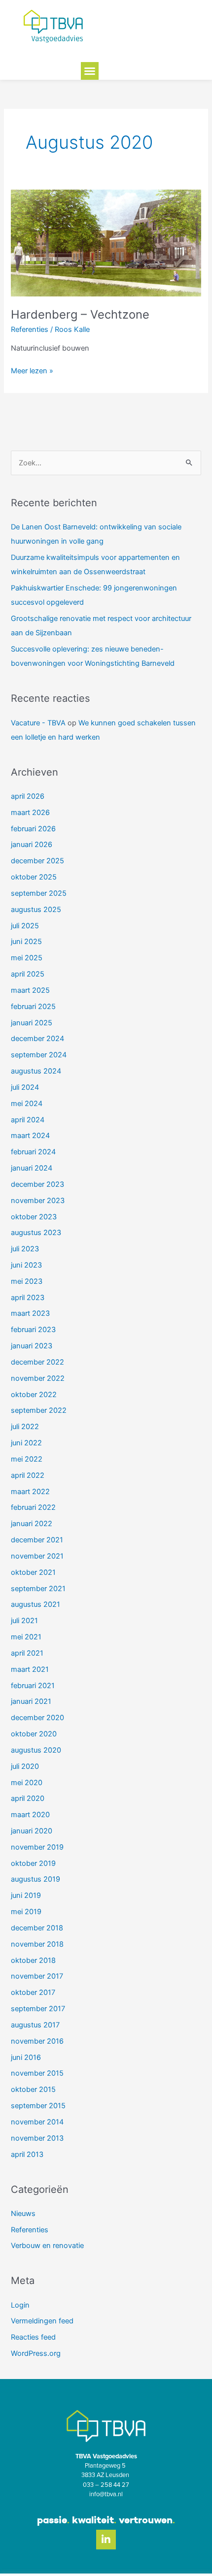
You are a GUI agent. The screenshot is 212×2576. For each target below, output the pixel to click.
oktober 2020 (34, 1734)
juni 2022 (26, 1443)
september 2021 (38, 1589)
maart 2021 (30, 1669)
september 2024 (39, 1055)
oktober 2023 (34, 1217)
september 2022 (39, 1410)
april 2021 (27, 1653)
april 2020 (28, 1798)
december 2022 (37, 1362)
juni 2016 (26, 2057)
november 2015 (37, 2073)
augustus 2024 (36, 1071)
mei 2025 (27, 958)
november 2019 (37, 1847)
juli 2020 (25, 1766)
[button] (90, 71)
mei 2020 (27, 1783)
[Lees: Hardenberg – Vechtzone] (106, 242)
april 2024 (28, 1120)
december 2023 (37, 1184)
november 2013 (37, 2138)
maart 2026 (30, 813)
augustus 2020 (36, 1750)
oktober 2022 (34, 1395)
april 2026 (28, 796)
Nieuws (23, 2214)
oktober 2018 (33, 1960)
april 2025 (28, 974)
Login (20, 2305)
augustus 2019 (35, 1879)
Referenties (30, 329)
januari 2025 (32, 1023)
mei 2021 (26, 1637)
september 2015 (38, 2106)
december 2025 (37, 861)
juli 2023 (25, 1249)
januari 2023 (32, 1346)
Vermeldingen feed (42, 2321)
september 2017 (38, 2009)
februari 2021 (33, 1686)
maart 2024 (30, 1136)
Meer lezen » (32, 370)
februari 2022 (33, 1507)
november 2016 (37, 2041)
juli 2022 (25, 1427)
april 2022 (28, 1475)
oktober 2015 (33, 2089)
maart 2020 (30, 1815)
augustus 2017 (35, 2025)
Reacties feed (33, 2337)
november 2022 (38, 1378)
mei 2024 (27, 1104)
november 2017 (37, 1976)
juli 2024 (25, 1087)
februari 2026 (33, 829)
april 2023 (28, 1298)
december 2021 (37, 1540)
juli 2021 (24, 1621)
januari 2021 (31, 1701)
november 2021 (37, 1556)
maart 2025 (30, 990)
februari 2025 (33, 1007)
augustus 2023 (36, 1233)
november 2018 (37, 1944)
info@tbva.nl (106, 2494)
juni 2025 (26, 942)
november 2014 (37, 2122)
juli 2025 (25, 926)
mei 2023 (27, 1281)
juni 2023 (26, 1265)
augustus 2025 (36, 910)
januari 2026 (32, 845)
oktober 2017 (33, 1992)
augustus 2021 (35, 1604)
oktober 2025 (34, 877)
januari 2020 (32, 1831)
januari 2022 (32, 1524)
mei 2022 (27, 1459)
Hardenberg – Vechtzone (80, 314)
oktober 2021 (33, 1572)
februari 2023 (33, 1330)
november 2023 (38, 1201)
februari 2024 (33, 1152)
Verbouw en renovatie (47, 2246)
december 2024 (37, 1039)
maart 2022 (30, 1492)
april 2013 (27, 2154)
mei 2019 (26, 1912)
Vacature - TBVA (38, 723)
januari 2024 (32, 1168)
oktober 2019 (33, 1863)
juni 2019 (26, 1895)
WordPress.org (36, 2353)
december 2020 (37, 1718)
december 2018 (37, 1928)
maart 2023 (30, 1313)
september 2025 (39, 893)
